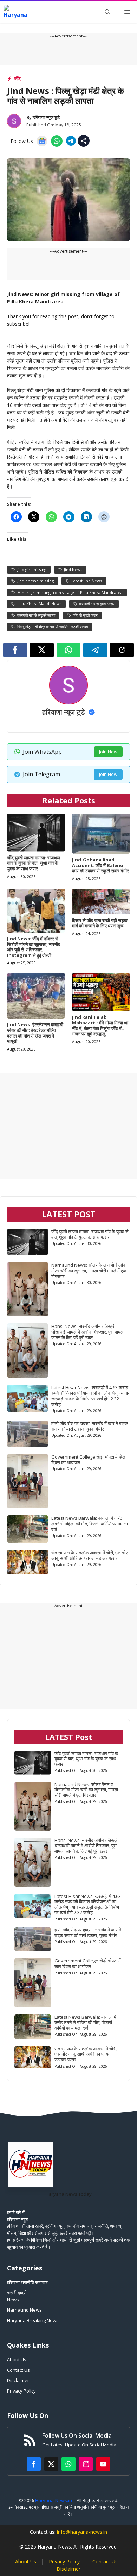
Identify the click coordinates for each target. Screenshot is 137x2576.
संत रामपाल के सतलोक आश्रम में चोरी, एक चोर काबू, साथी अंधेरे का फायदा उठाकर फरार (90, 1555)
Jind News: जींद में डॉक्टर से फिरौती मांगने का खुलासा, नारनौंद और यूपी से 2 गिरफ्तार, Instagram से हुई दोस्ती (34, 947)
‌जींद (17, 79)
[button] (107, 12)
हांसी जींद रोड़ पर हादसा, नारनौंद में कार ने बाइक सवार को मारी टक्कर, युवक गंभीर (90, 1426)
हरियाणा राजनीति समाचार (27, 2282)
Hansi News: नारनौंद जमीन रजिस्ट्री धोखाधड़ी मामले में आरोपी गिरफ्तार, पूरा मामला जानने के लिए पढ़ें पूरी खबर (88, 1332)
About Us (17, 2359)
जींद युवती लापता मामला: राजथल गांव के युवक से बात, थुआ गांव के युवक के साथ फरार (34, 863)
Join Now (108, 752)
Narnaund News (24, 2310)
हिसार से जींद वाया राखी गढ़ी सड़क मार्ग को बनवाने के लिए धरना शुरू (100, 923)
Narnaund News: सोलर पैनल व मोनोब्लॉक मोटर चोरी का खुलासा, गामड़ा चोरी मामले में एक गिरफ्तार (89, 1271)
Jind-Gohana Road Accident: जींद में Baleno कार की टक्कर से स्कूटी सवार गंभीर (100, 865)
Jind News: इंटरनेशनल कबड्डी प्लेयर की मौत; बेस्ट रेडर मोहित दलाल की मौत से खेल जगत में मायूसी (35, 1033)
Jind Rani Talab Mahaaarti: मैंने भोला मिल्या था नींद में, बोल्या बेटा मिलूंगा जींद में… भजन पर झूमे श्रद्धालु (100, 1025)
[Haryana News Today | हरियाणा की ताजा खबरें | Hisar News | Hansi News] (15, 12)
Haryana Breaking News (33, 2320)
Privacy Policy (21, 2391)
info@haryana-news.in (82, 2532)
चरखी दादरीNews (17, 2296)
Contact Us (18, 2370)
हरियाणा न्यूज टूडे (46, 117)
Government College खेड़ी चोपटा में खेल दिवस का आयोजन (88, 1460)
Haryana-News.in (54, 2500)
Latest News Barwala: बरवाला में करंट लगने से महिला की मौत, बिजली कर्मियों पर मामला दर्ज (90, 1524)
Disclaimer (18, 2380)
